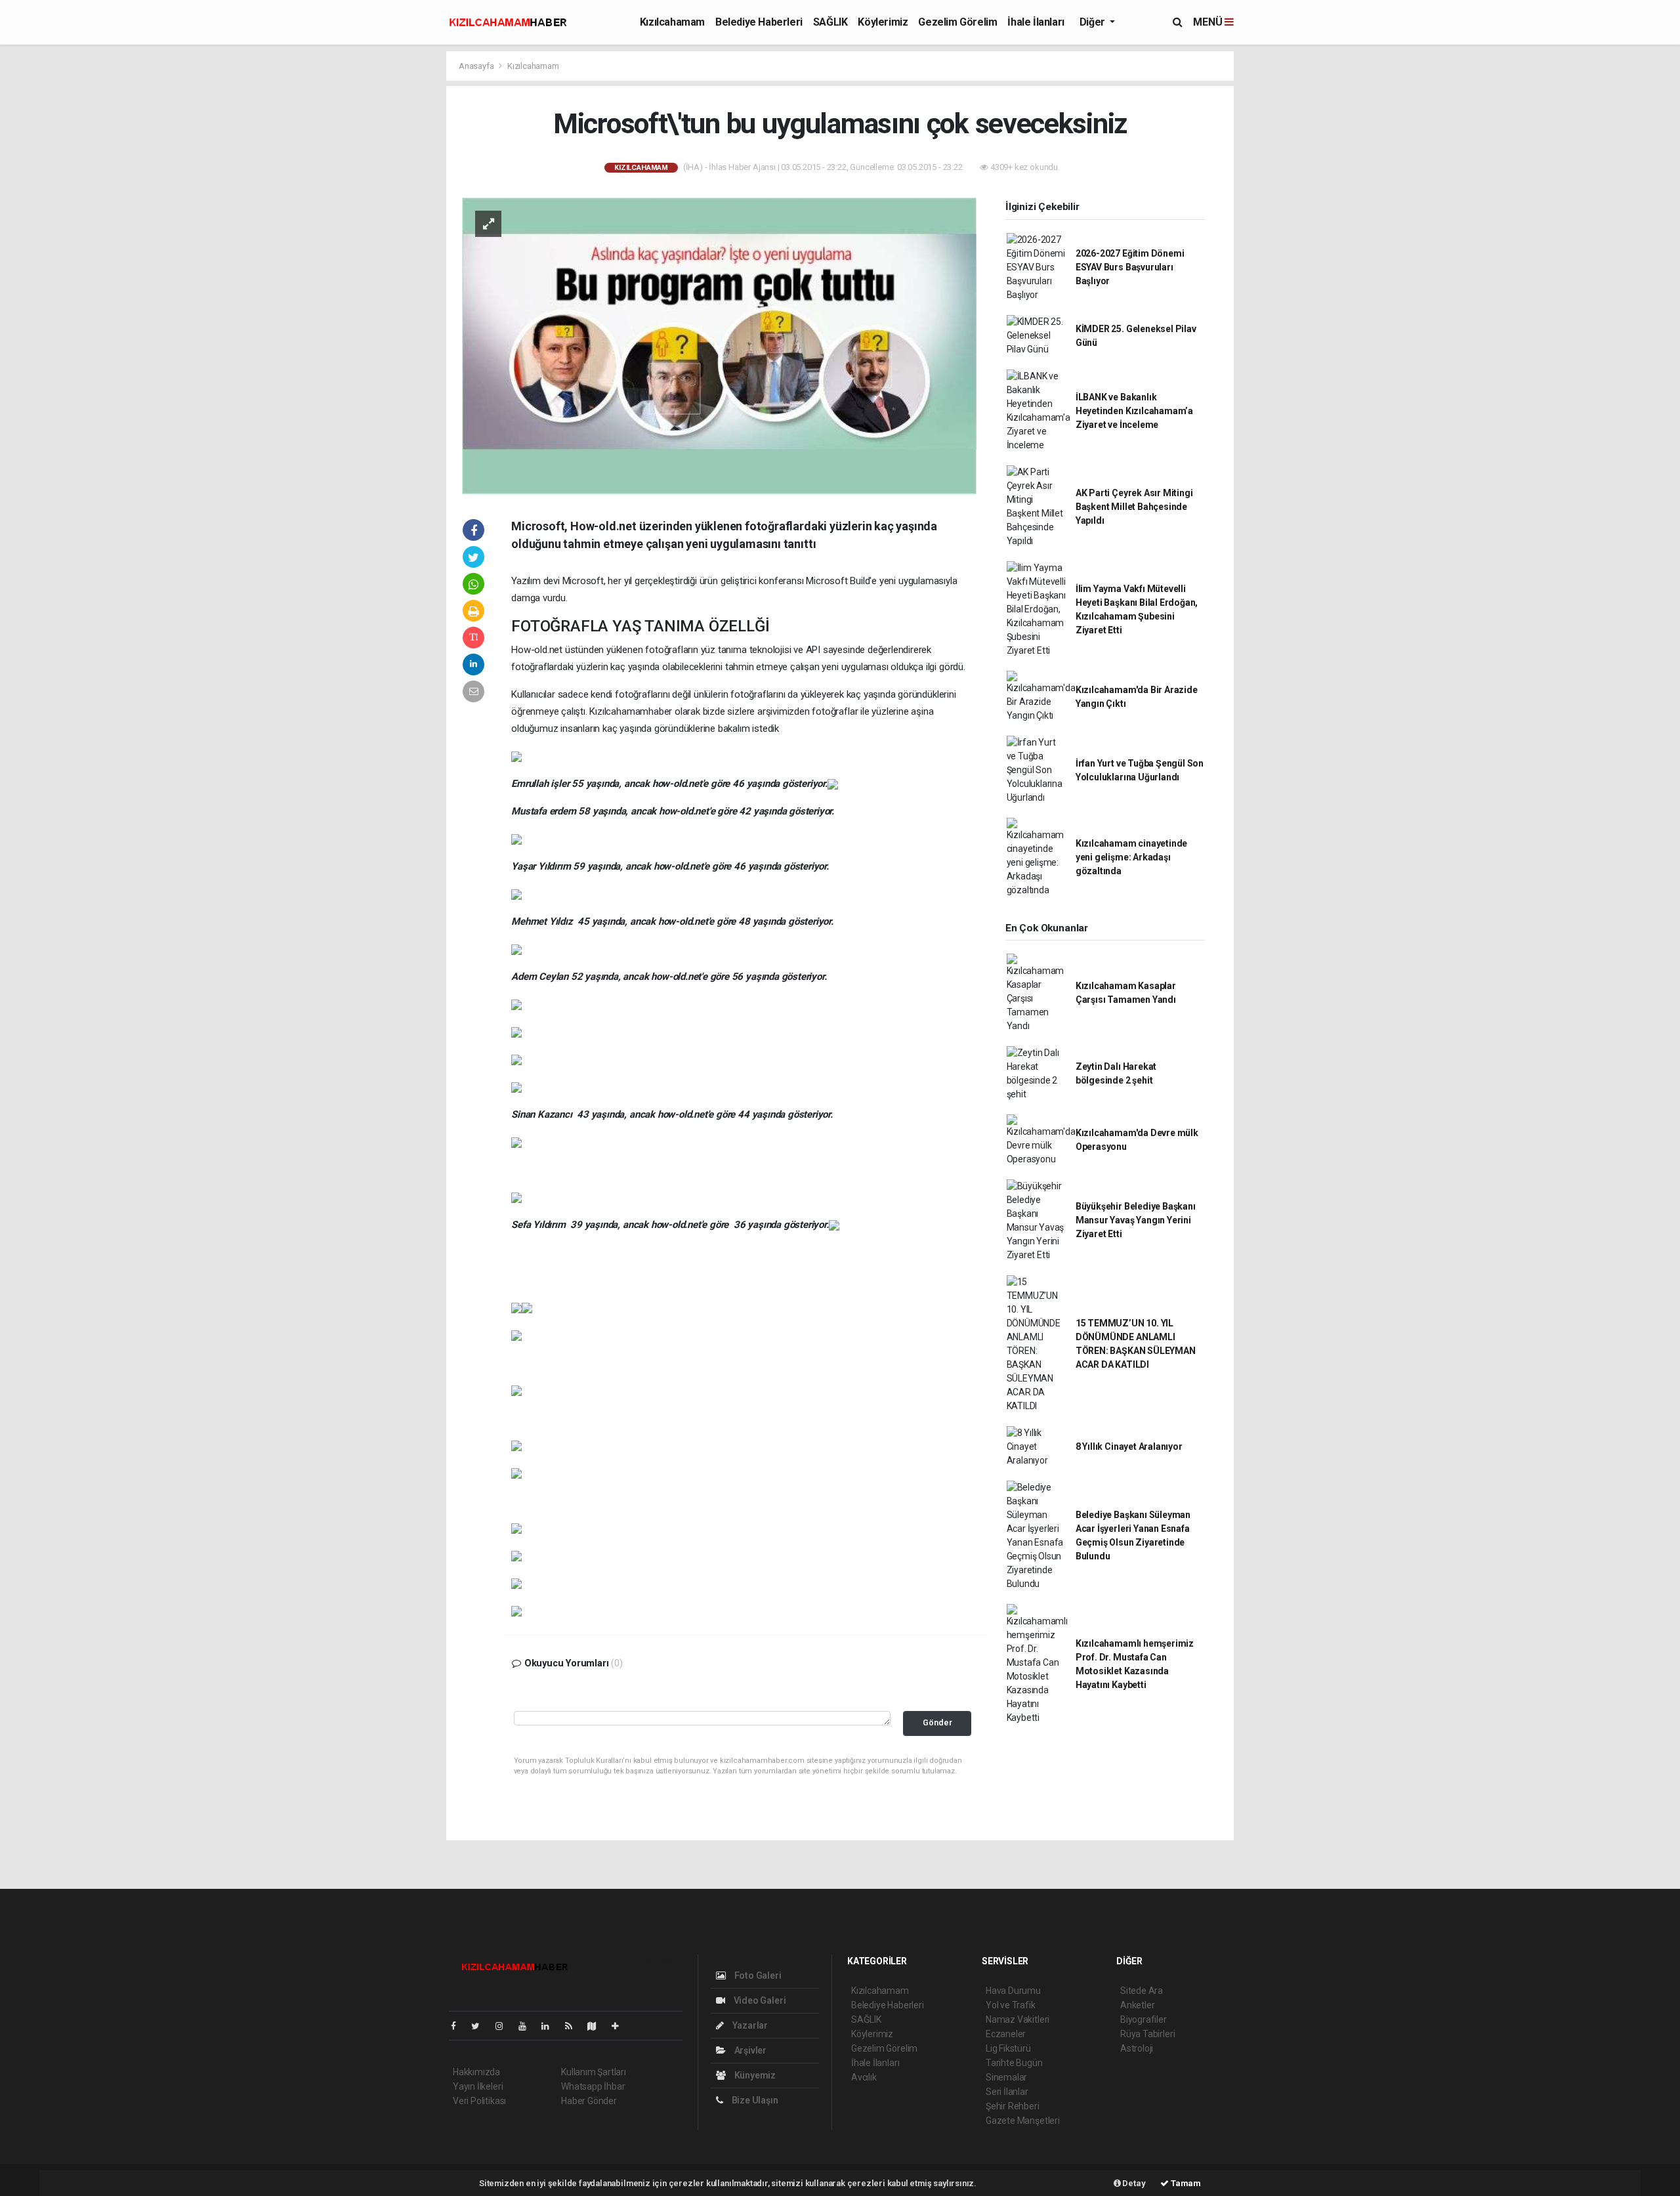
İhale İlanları (1036, 22)
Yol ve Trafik (1011, 2005)
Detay (1133, 2183)
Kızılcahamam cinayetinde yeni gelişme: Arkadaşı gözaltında (1131, 857)
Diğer (1094, 22)
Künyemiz (754, 2075)
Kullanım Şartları (594, 2072)
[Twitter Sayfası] (481, 2026)
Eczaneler (1006, 2034)
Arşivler (749, 2050)
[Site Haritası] (597, 2026)
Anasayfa (477, 66)
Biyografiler (1144, 2019)
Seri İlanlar (1007, 2092)
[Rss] (574, 2026)
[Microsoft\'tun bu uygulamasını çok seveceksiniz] (719, 345)
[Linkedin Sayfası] (551, 2026)
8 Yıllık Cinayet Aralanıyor (1129, 1446)
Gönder (937, 1722)
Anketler (1137, 2005)
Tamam (1185, 2183)
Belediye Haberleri (759, 22)
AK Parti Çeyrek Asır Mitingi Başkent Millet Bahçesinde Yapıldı (1134, 507)
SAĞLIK (830, 22)
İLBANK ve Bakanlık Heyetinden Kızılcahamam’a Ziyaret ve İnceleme (1134, 411)
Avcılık (864, 2077)
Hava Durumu (1013, 1991)
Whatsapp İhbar (593, 2086)
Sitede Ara (1142, 1991)
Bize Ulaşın (754, 2100)
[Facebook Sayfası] (459, 2026)
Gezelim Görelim (957, 22)
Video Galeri (759, 2000)
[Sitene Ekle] (620, 2026)
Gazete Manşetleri (1023, 2121)
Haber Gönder (589, 2101)
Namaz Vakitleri (1018, 2019)
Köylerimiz (883, 22)
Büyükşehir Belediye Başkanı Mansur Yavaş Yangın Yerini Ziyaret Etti (1136, 1220)
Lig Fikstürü (1008, 2048)
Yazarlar (749, 2025)
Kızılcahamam (672, 22)
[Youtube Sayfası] (528, 2026)
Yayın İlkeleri (478, 2086)
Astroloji (1137, 2048)
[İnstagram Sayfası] (505, 2026)
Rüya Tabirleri (1147, 2034)
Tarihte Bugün (1014, 2063)
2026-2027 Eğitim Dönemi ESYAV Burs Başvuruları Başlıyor (1130, 267)
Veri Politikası (479, 2101)
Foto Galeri (757, 1975)
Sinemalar (1006, 2077)
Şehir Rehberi (1013, 2106)
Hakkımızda (476, 2072)
